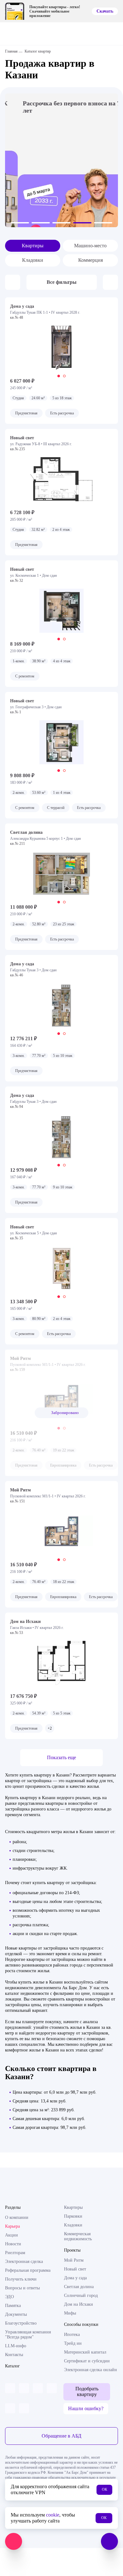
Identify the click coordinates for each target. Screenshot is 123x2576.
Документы (16, 2314)
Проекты (72, 2250)
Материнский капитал (85, 2352)
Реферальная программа (28, 2270)
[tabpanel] (61, 348)
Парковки (73, 2216)
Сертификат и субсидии (87, 2361)
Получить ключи (21, 2279)
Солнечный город (81, 2295)
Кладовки (33, 260)
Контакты (14, 2355)
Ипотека (72, 2335)
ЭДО (9, 2297)
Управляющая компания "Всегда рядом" (28, 2335)
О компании (17, 2217)
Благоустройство (21, 2323)
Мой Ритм (74, 2260)
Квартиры (33, 246)
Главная (11, 51)
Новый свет (75, 2269)
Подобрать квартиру (87, 2391)
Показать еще (61, 1757)
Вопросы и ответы (22, 2288)
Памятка (13, 2306)
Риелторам (15, 2253)
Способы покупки (81, 2324)
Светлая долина (79, 2287)
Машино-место (90, 246)
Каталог (12, 2366)
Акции (12, 2235)
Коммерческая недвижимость (78, 2236)
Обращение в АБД (61, 2436)
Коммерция (91, 260)
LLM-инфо (16, 2346)
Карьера (12, 2226)
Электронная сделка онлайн (91, 2370)
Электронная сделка (24, 2262)
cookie (53, 2515)
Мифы (70, 2313)
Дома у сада (75, 2278)
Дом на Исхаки (79, 2304)
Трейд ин (73, 2343)
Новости (13, 2244)
